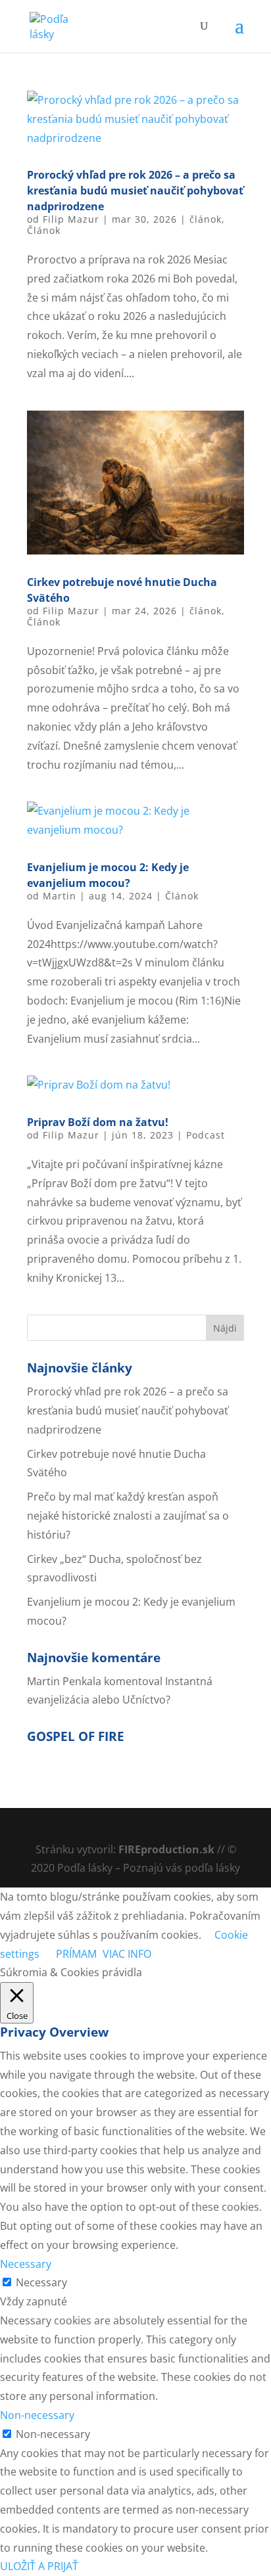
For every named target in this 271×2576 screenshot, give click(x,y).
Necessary (41, 2282)
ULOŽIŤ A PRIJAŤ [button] (39, 2566)
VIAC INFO (127, 1954)
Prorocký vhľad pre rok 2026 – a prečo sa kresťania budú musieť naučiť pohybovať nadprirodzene (135, 191)
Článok (44, 230)
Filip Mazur (71, 219)
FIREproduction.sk (166, 1849)
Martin (60, 896)
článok (206, 219)
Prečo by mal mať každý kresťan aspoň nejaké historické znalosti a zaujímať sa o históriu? (128, 1516)
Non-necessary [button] (37, 2415)
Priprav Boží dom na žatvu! (98, 1122)
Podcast (206, 1135)
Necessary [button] (26, 2264)
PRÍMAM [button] (76, 1954)
